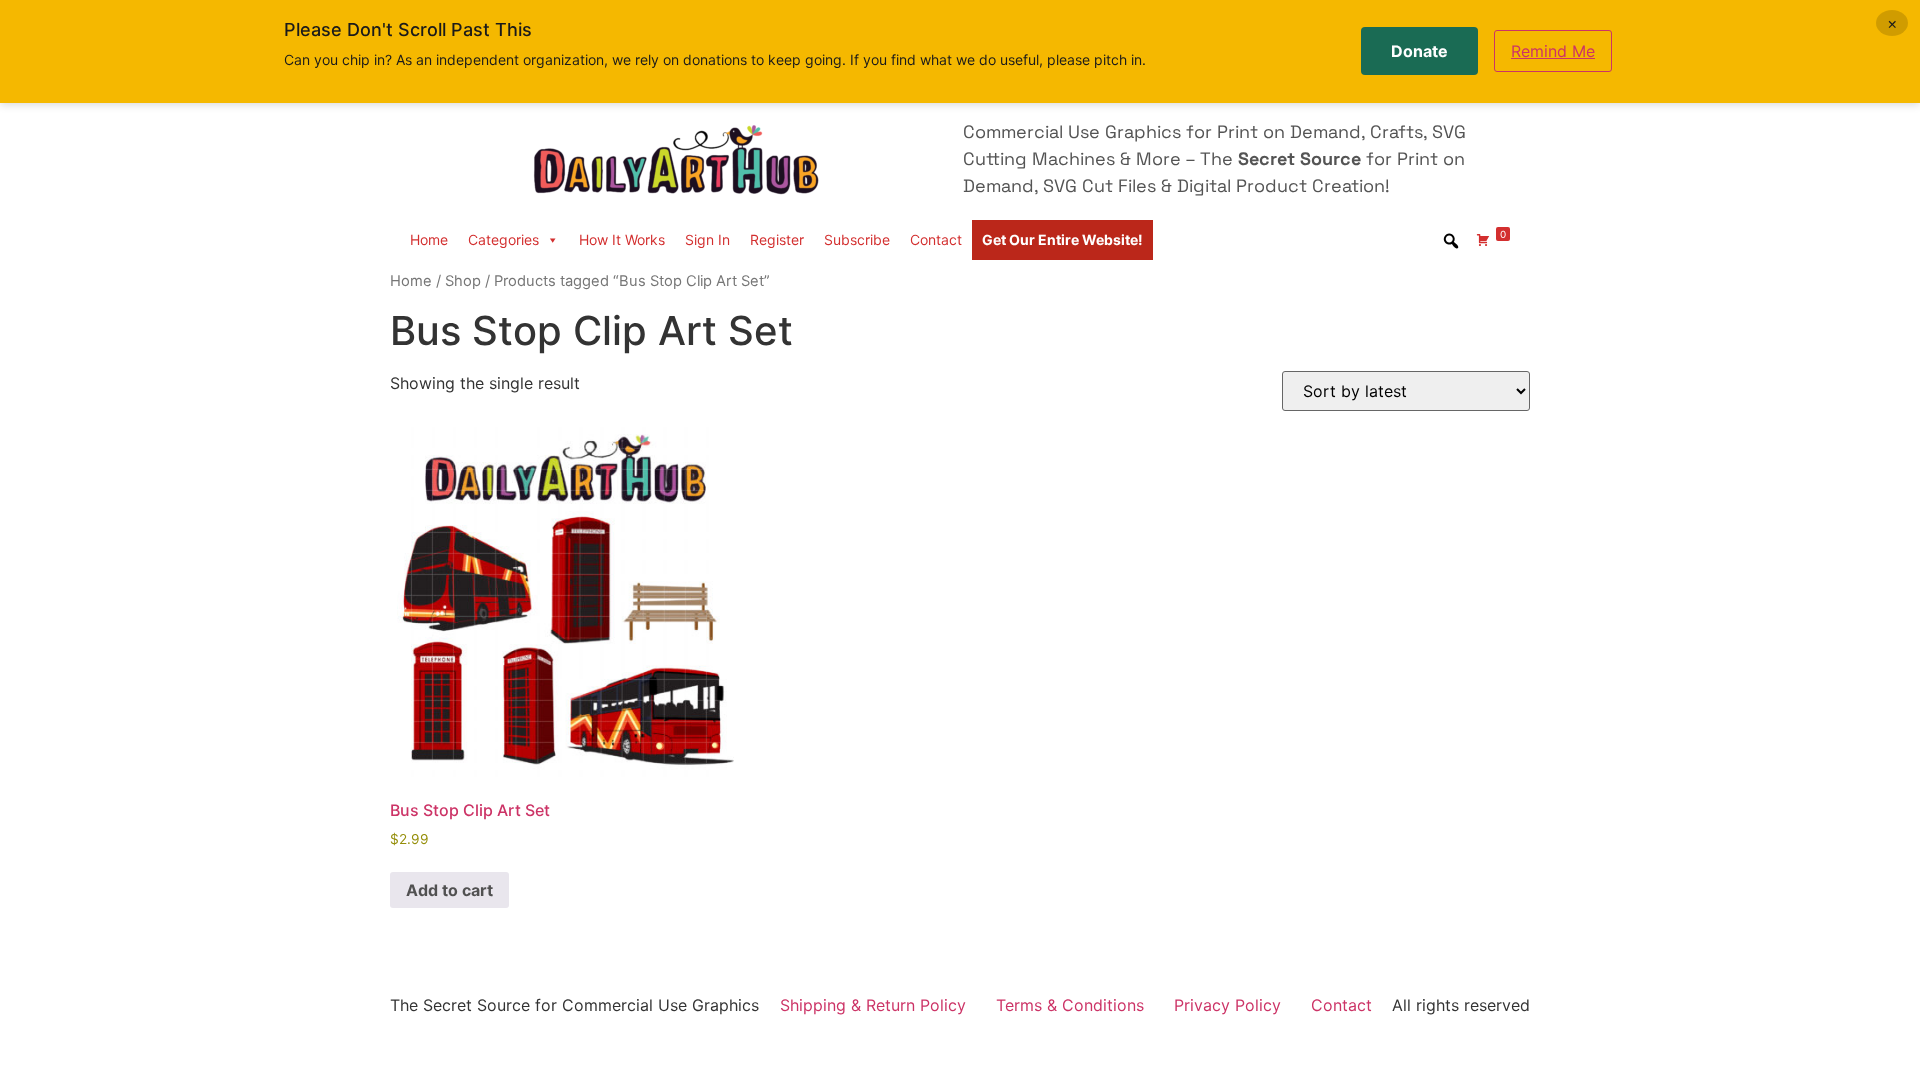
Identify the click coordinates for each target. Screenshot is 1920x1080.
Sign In (707, 239)
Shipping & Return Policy (873, 1005)
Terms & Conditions (1070, 1005)
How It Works (622, 239)
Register (777, 239)
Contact (936, 239)
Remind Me (1553, 51)
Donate (1419, 51)
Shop (463, 281)
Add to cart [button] (449, 890)
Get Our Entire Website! (1062, 239)
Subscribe (857, 239)
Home (429, 239)
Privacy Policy (1227, 1005)
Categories (503, 239)
